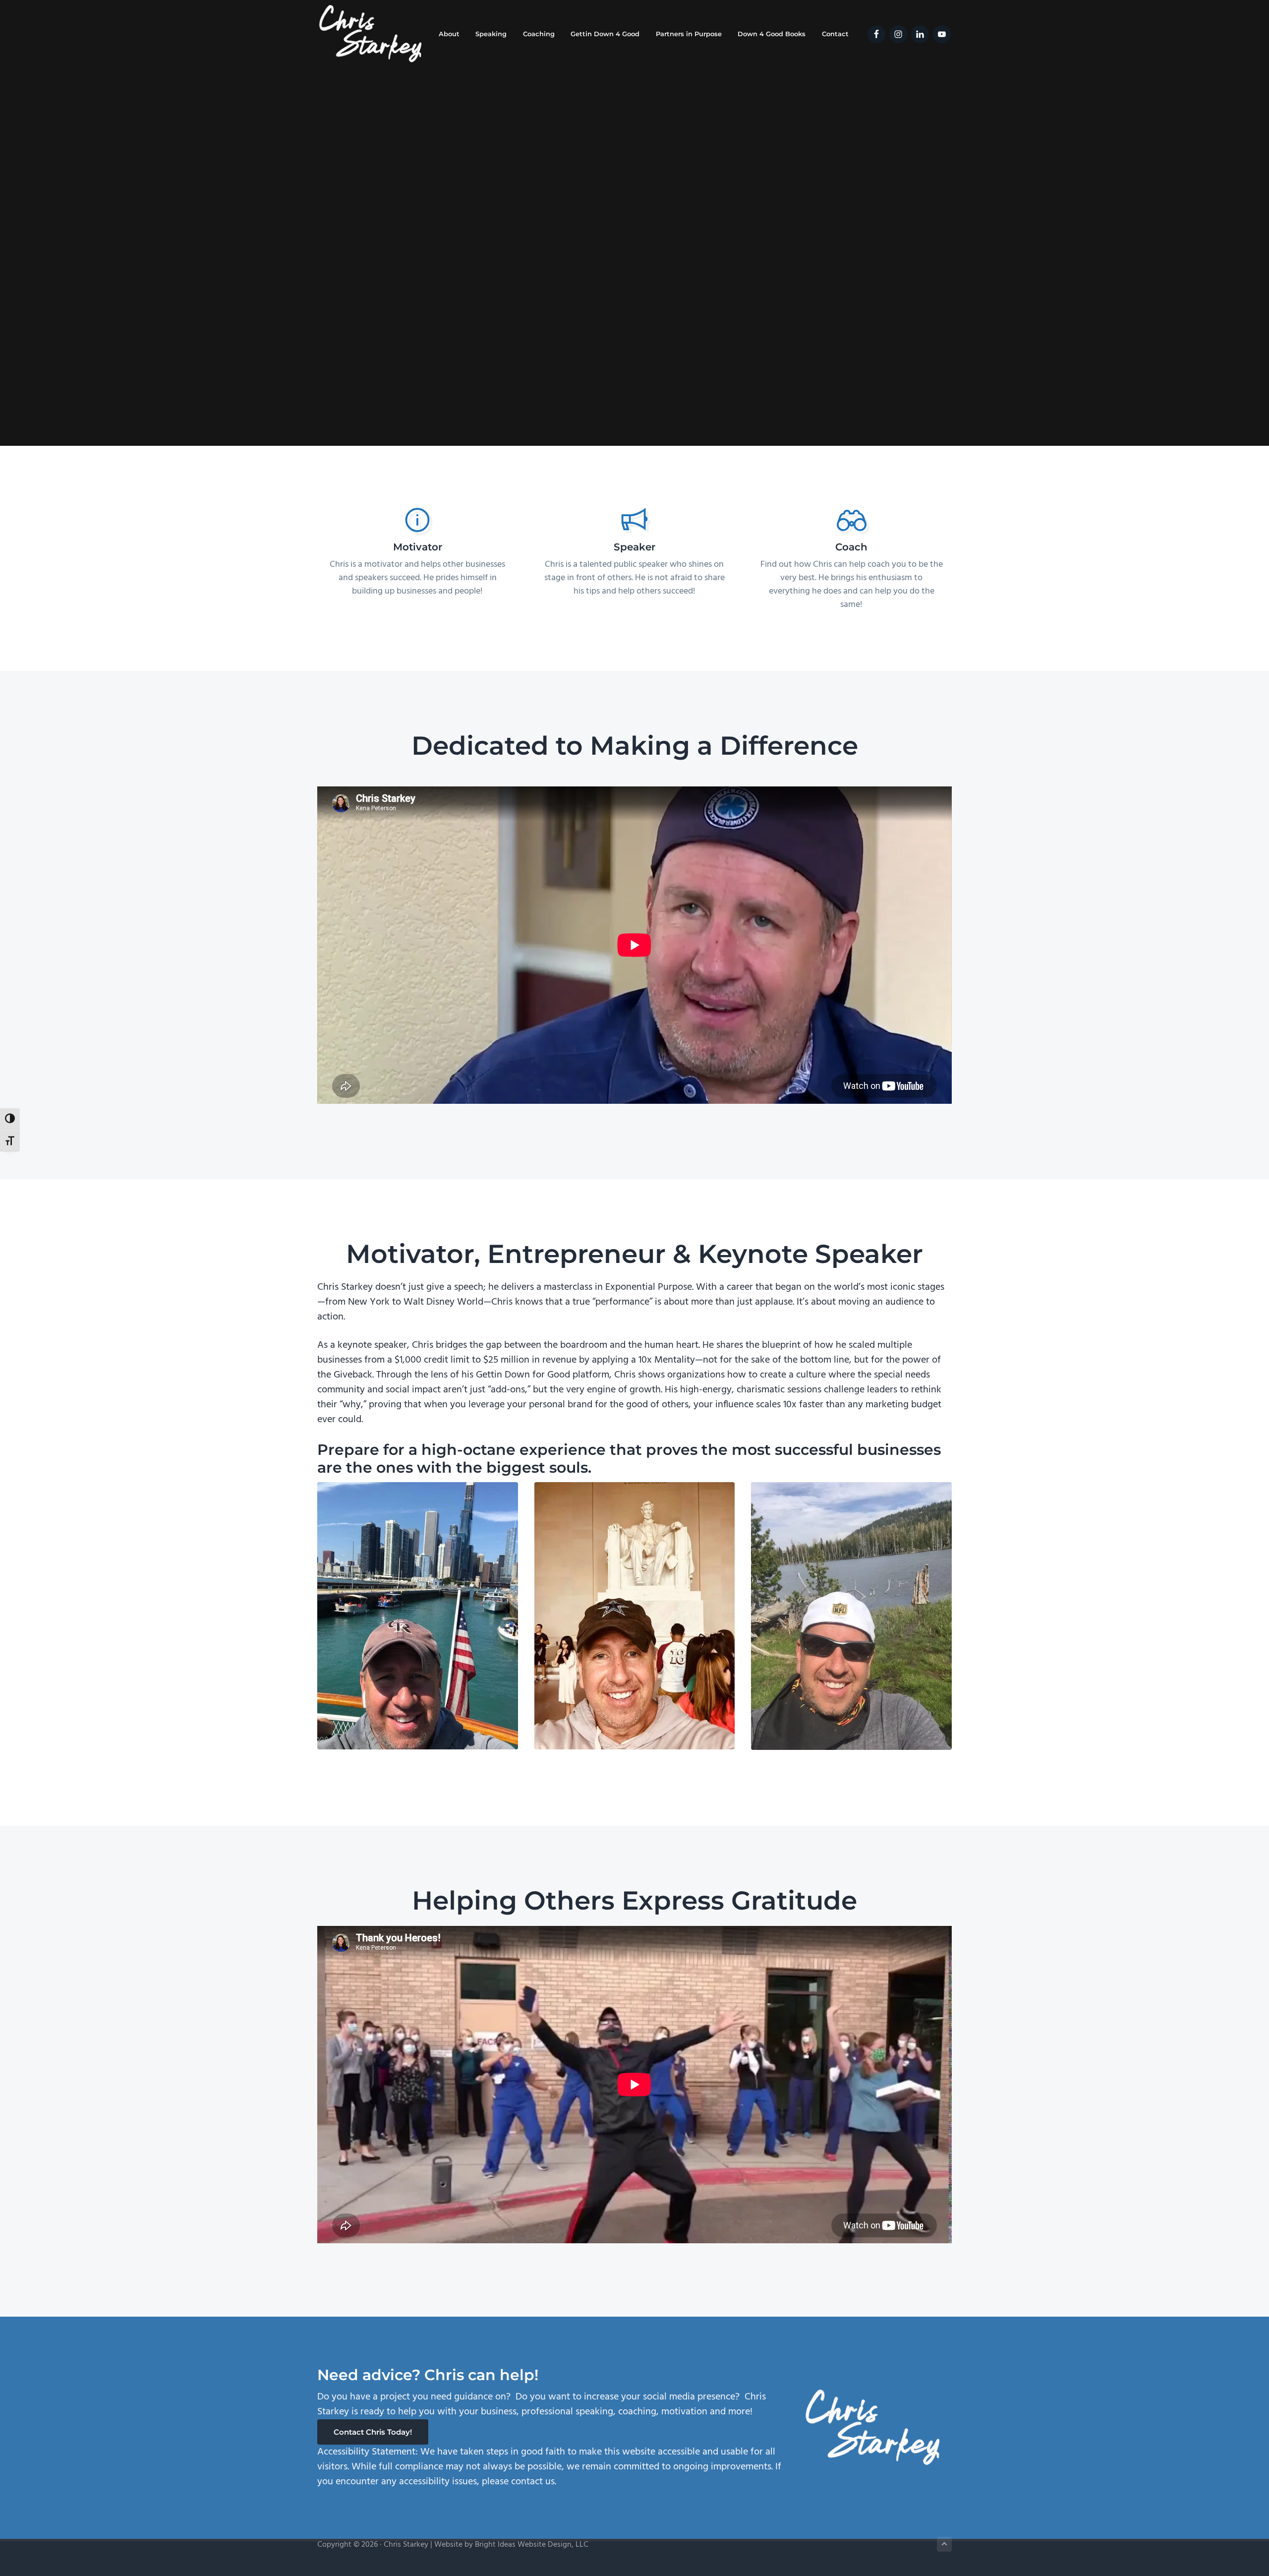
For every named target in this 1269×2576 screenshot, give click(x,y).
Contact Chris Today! (373, 2432)
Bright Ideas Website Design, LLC (532, 2545)
